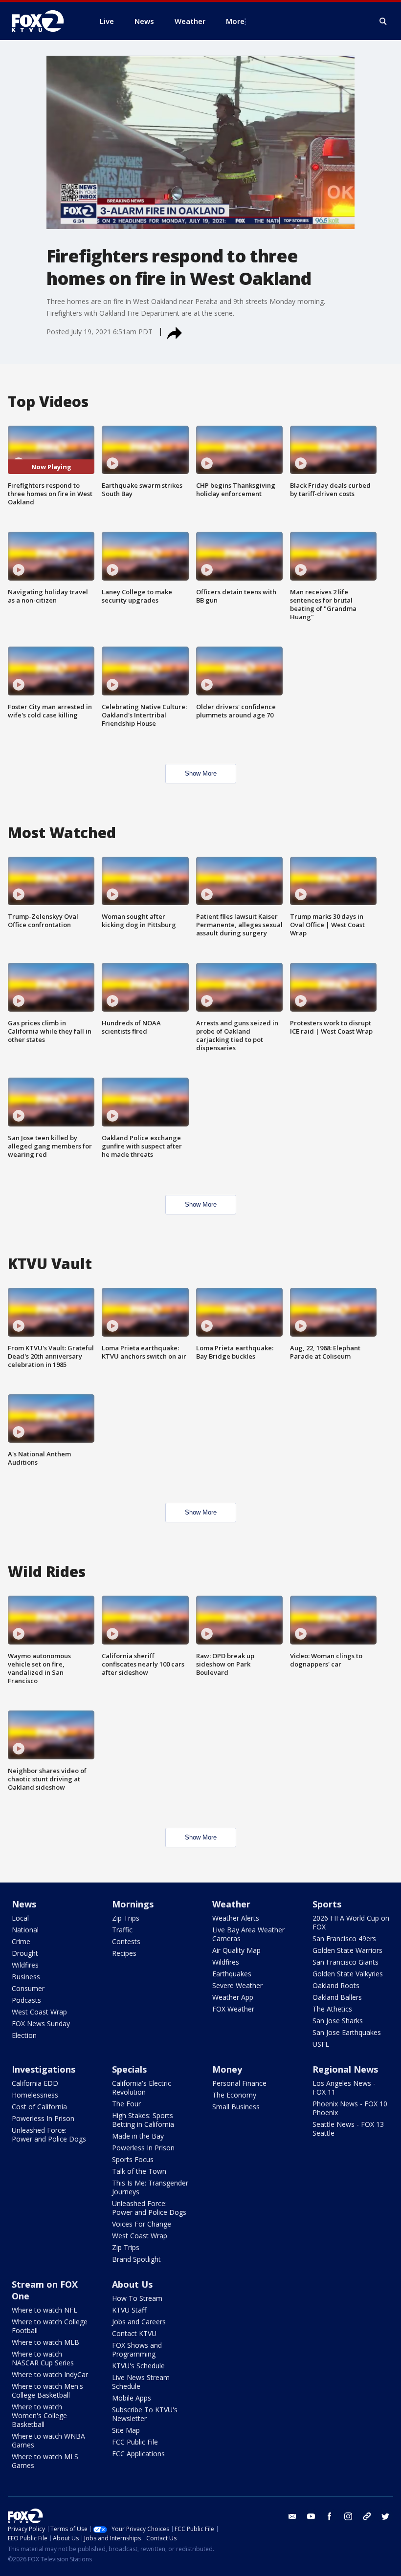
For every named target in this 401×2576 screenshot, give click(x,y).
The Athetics (332, 2009)
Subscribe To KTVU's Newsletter (145, 2414)
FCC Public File (135, 2442)
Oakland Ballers (337, 1997)
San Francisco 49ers (344, 1938)
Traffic (122, 1930)
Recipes (124, 1953)
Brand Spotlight (136, 2259)
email (292, 2516)
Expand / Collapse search (383, 22)
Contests (126, 1941)
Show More (201, 773)
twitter (385, 2516)
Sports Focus (133, 2159)
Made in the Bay (138, 2136)
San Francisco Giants (345, 1962)
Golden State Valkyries (348, 1974)
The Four (126, 2104)
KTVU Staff (129, 2310)
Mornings (133, 1904)
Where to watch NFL (45, 2310)
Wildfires (25, 1965)
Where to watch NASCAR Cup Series (43, 2358)
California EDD (35, 2083)
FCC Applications (138, 2454)
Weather (231, 1904)
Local (20, 1918)
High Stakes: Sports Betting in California (143, 2120)
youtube (311, 2516)
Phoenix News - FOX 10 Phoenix (350, 2108)
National (25, 1930)
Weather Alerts (236, 1918)
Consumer (28, 1988)
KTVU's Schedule (138, 2366)
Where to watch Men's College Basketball (47, 2391)
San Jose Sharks (338, 2021)
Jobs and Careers (139, 2322)
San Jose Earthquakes (347, 2032)
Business (26, 1977)
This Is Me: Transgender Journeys (150, 2187)
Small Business (236, 2107)
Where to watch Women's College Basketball (39, 2415)
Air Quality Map (236, 1950)
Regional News (345, 2069)
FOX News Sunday (41, 2024)
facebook (330, 2516)
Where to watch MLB (45, 2342)
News (24, 1904)
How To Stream (137, 2298)
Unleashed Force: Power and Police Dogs (49, 2134)
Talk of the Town (139, 2171)
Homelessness (35, 2095)
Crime (21, 1941)
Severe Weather (237, 1985)
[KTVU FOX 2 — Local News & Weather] (44, 21)
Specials (129, 2069)
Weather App (233, 1997)
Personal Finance (239, 2083)
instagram (348, 2516)
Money (227, 2069)
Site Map (126, 2430)
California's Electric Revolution (142, 2088)
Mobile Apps (132, 2398)
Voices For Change (142, 2224)
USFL (321, 2044)
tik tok (367, 2516)
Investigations (44, 2069)
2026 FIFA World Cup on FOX (351, 1922)
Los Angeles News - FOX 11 (344, 2088)
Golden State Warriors (347, 1950)
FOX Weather (233, 2009)
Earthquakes (232, 1974)
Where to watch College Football (50, 2326)
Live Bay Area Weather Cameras (248, 1934)
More (235, 21)
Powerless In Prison (43, 2118)
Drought (25, 1953)
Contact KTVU (134, 2333)
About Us (132, 2284)
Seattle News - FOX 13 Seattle (348, 2129)
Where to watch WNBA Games (48, 2440)
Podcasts (26, 2000)
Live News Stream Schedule (141, 2382)
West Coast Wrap (39, 2012)
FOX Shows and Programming (137, 2349)
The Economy (234, 2095)
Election (24, 2035)
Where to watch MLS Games (45, 2461)
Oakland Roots (336, 1985)
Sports (327, 1904)
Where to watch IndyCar (50, 2374)
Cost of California (39, 2107)
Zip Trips (126, 1918)
